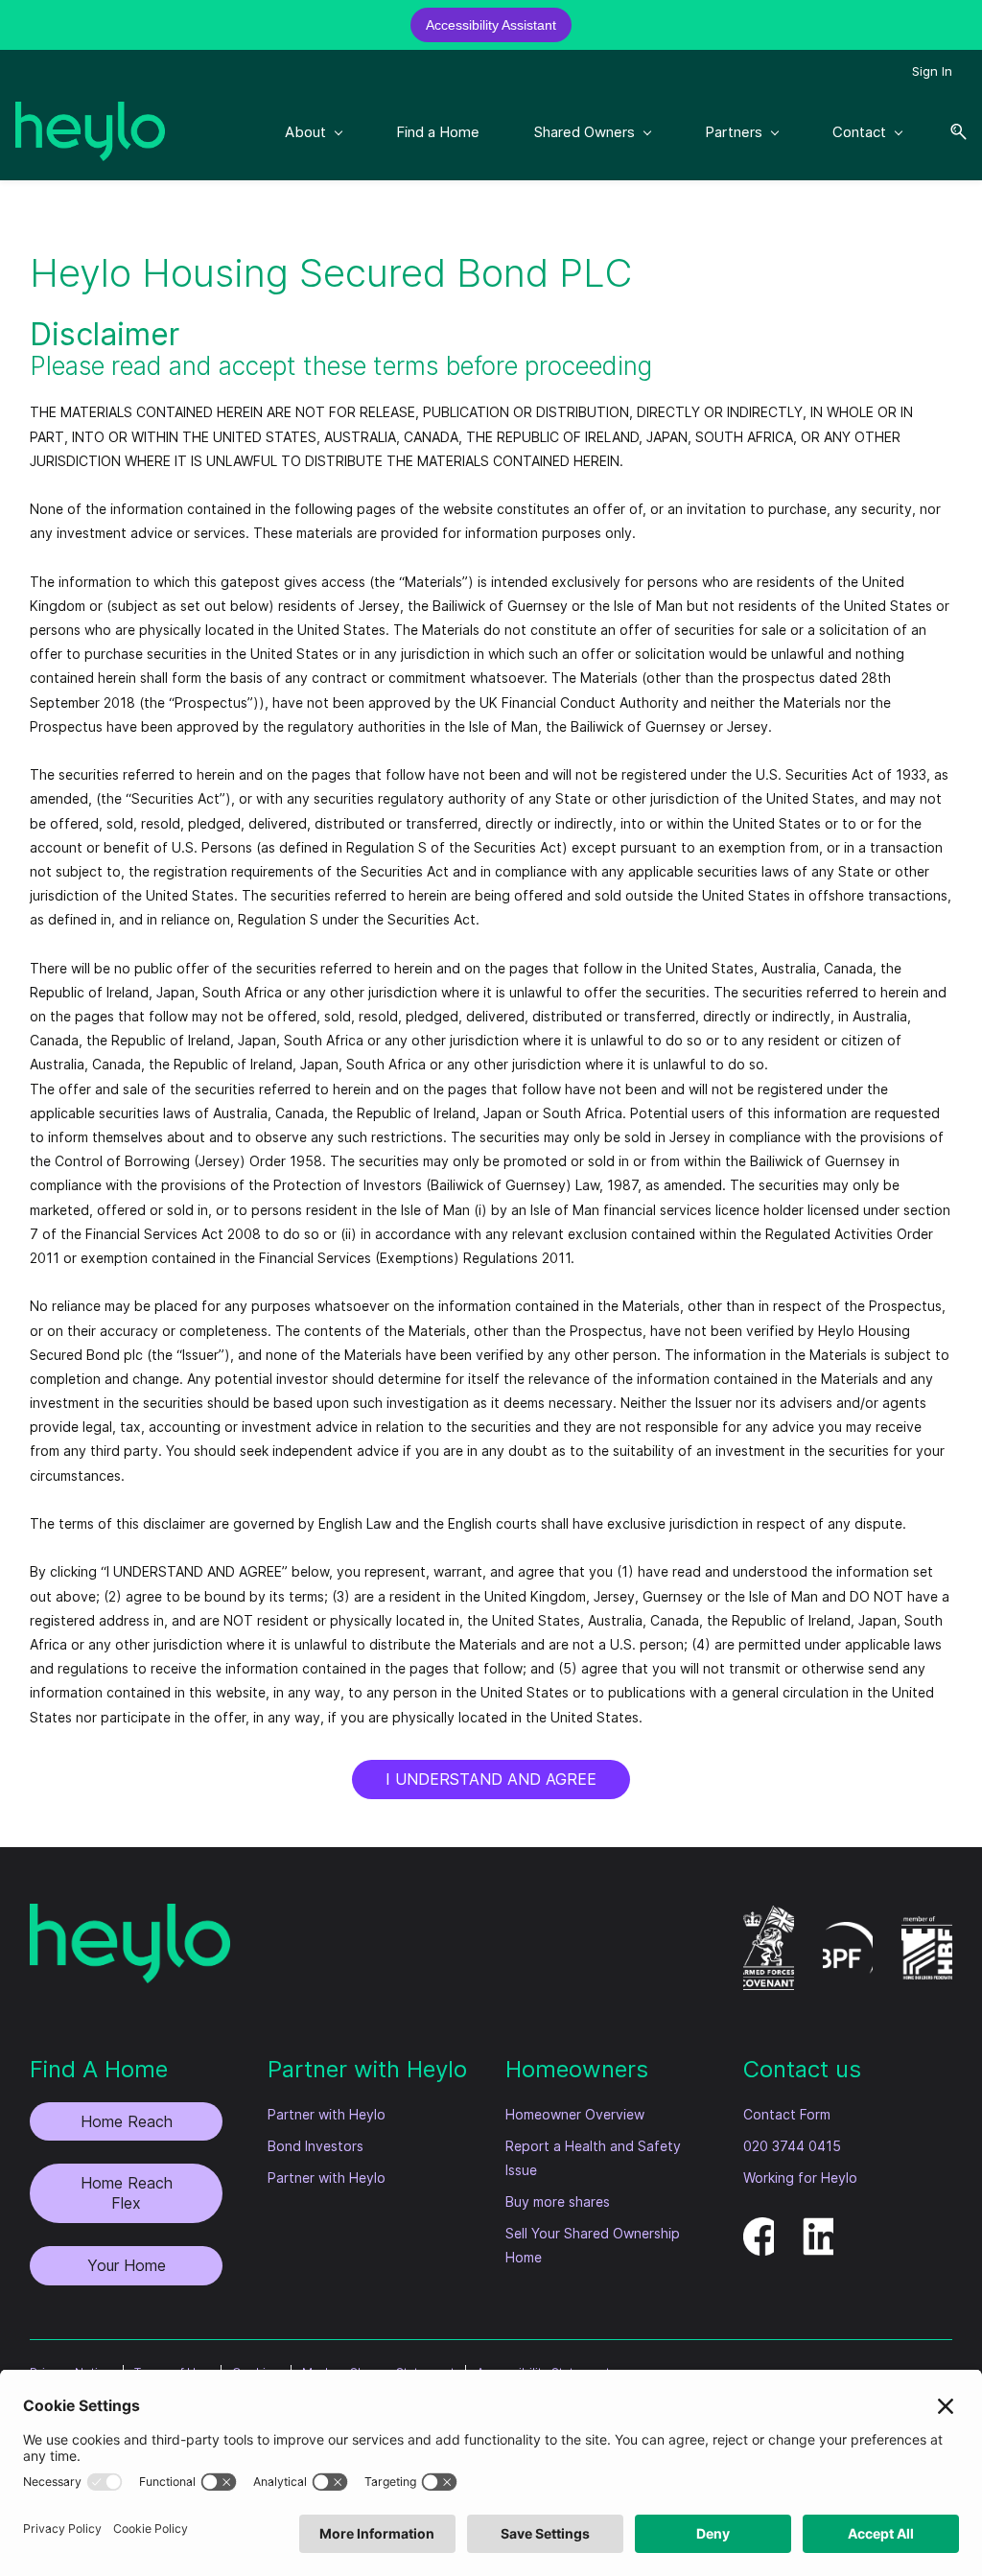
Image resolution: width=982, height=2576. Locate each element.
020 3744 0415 (792, 2146)
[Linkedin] (822, 2229)
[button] (951, 132)
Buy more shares (558, 2201)
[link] (130, 1916)
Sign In (932, 71)
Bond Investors (316, 2146)
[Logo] (90, 131)
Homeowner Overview (575, 2114)
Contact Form (787, 2114)
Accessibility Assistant (491, 25)
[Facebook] (762, 2229)
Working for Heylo (800, 2178)
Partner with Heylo (327, 2114)
